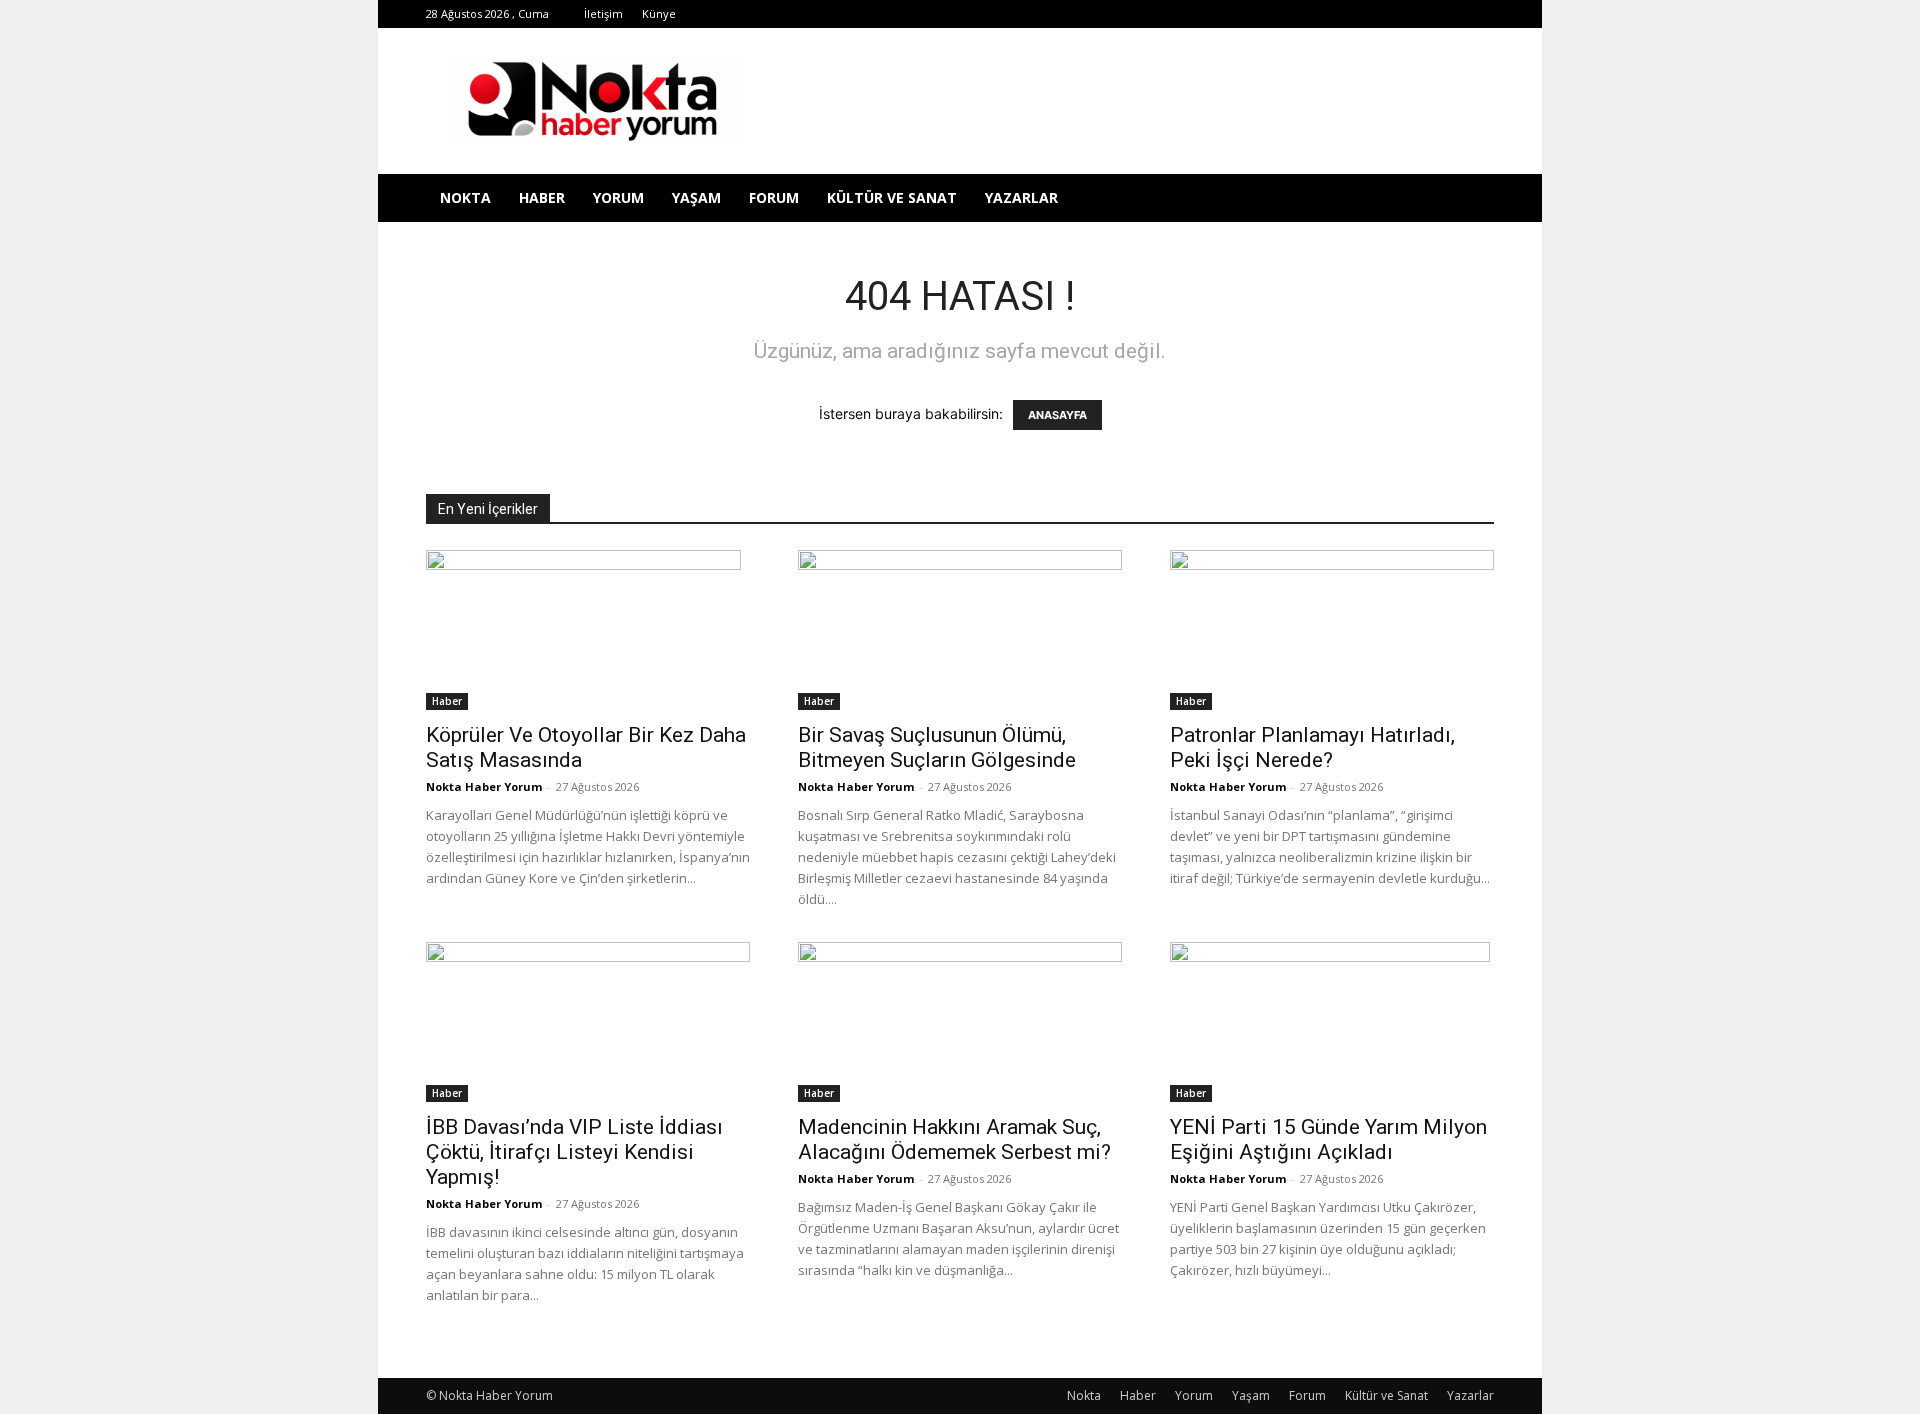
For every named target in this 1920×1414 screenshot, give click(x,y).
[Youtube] (1413, 14)
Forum (774, 197)
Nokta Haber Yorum (484, 786)
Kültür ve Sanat (892, 197)
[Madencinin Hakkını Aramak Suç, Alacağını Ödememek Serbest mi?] (960, 1022)
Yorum (618, 197)
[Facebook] (1215, 14)
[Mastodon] (1479, 14)
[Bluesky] (1446, 14)
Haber (542, 197)
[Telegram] (1314, 14)
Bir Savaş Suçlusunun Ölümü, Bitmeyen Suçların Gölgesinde (937, 747)
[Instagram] (1281, 14)
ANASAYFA (1057, 415)
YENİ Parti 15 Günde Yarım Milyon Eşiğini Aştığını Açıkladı (1328, 1139)
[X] (1347, 14)
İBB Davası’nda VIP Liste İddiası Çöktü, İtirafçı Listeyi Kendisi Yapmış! (574, 1152)
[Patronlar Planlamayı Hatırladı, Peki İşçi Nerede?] (1332, 630)
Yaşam (696, 197)
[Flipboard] (1248, 14)
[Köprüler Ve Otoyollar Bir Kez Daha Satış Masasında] (588, 630)
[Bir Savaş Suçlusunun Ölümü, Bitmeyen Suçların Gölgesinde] (960, 630)
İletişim (603, 13)
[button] (1470, 199)
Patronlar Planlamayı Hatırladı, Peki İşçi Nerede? (1312, 747)
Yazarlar (1021, 197)
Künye (659, 13)
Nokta (465, 197)
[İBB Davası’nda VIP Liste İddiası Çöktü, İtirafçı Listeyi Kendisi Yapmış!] (588, 1022)
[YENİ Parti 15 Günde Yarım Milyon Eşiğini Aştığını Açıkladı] (1332, 1022)
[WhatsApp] (1380, 14)
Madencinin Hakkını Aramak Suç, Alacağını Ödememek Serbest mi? (954, 1139)
